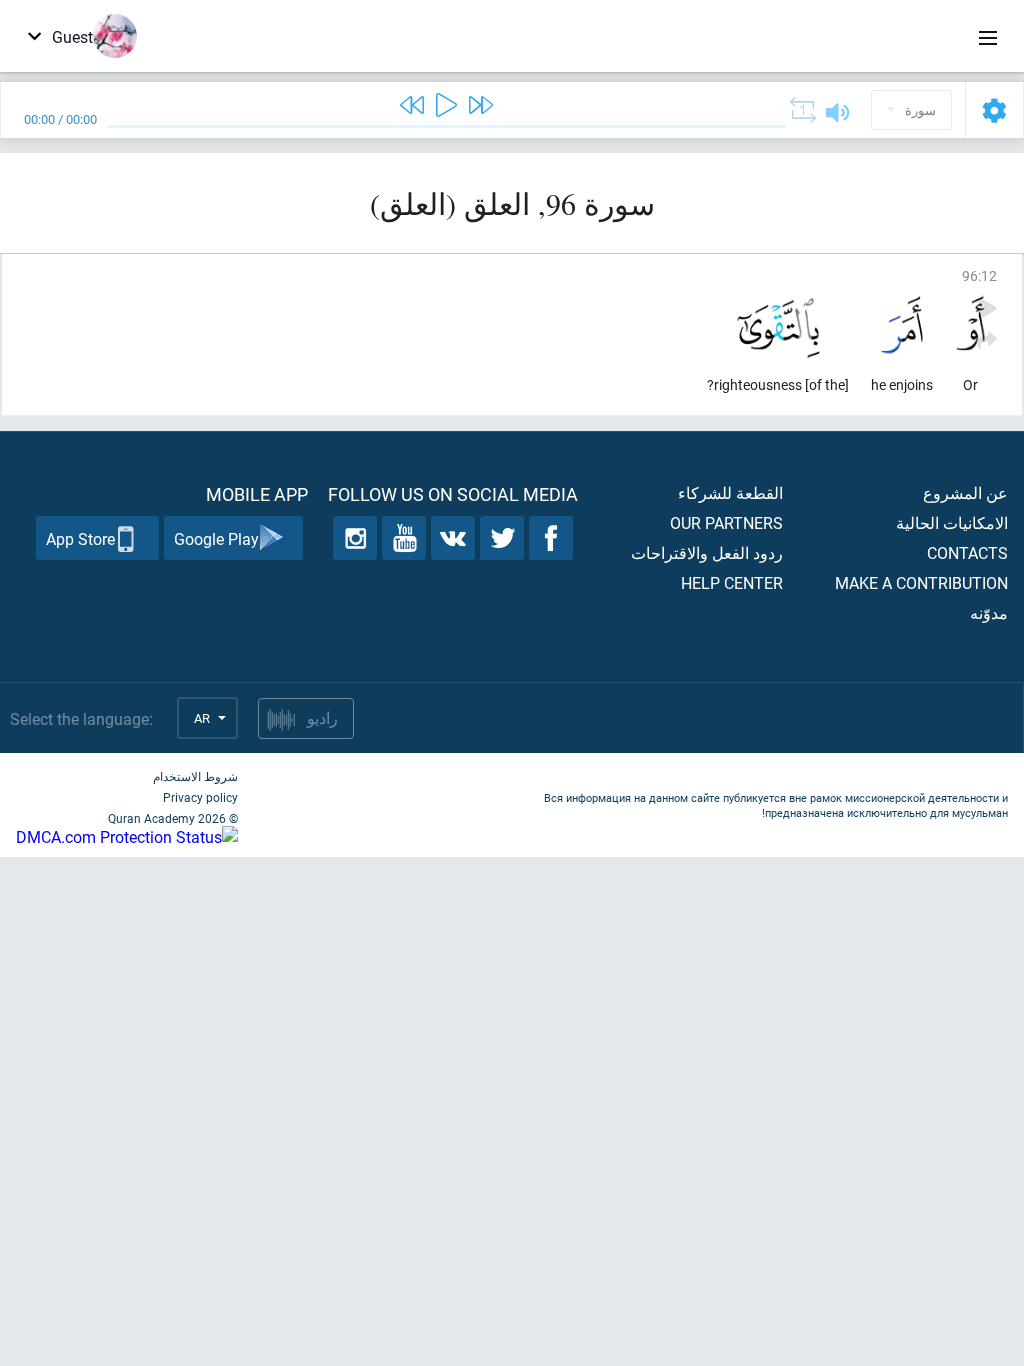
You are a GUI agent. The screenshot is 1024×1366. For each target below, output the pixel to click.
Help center (732, 582)
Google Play (216, 538)
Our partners (726, 522)
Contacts (967, 552)
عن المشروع (965, 492)
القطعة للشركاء (730, 492)
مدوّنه (989, 612)
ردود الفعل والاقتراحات (707, 552)
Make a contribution (921, 582)
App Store (80, 538)
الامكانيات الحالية (952, 522)
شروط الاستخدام (195, 776)
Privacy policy (200, 797)
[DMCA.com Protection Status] (127, 836)
